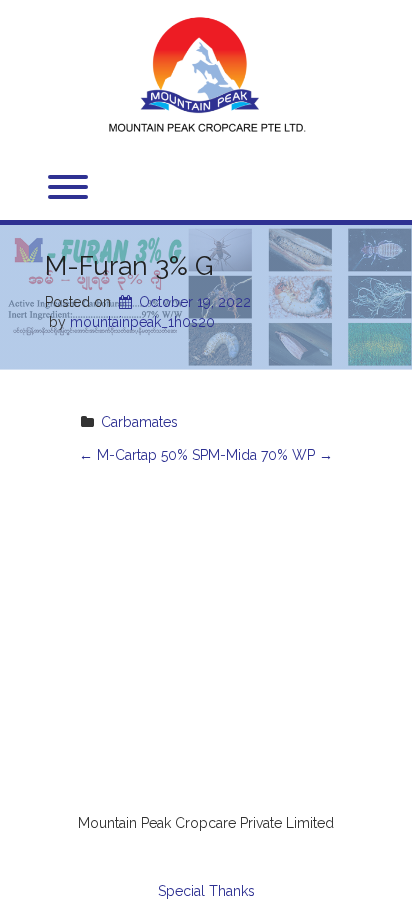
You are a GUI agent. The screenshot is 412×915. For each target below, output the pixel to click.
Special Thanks (206, 891)
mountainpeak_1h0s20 (142, 322)
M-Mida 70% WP (270, 455)
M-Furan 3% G (129, 266)
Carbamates (139, 422)
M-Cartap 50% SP (143, 455)
